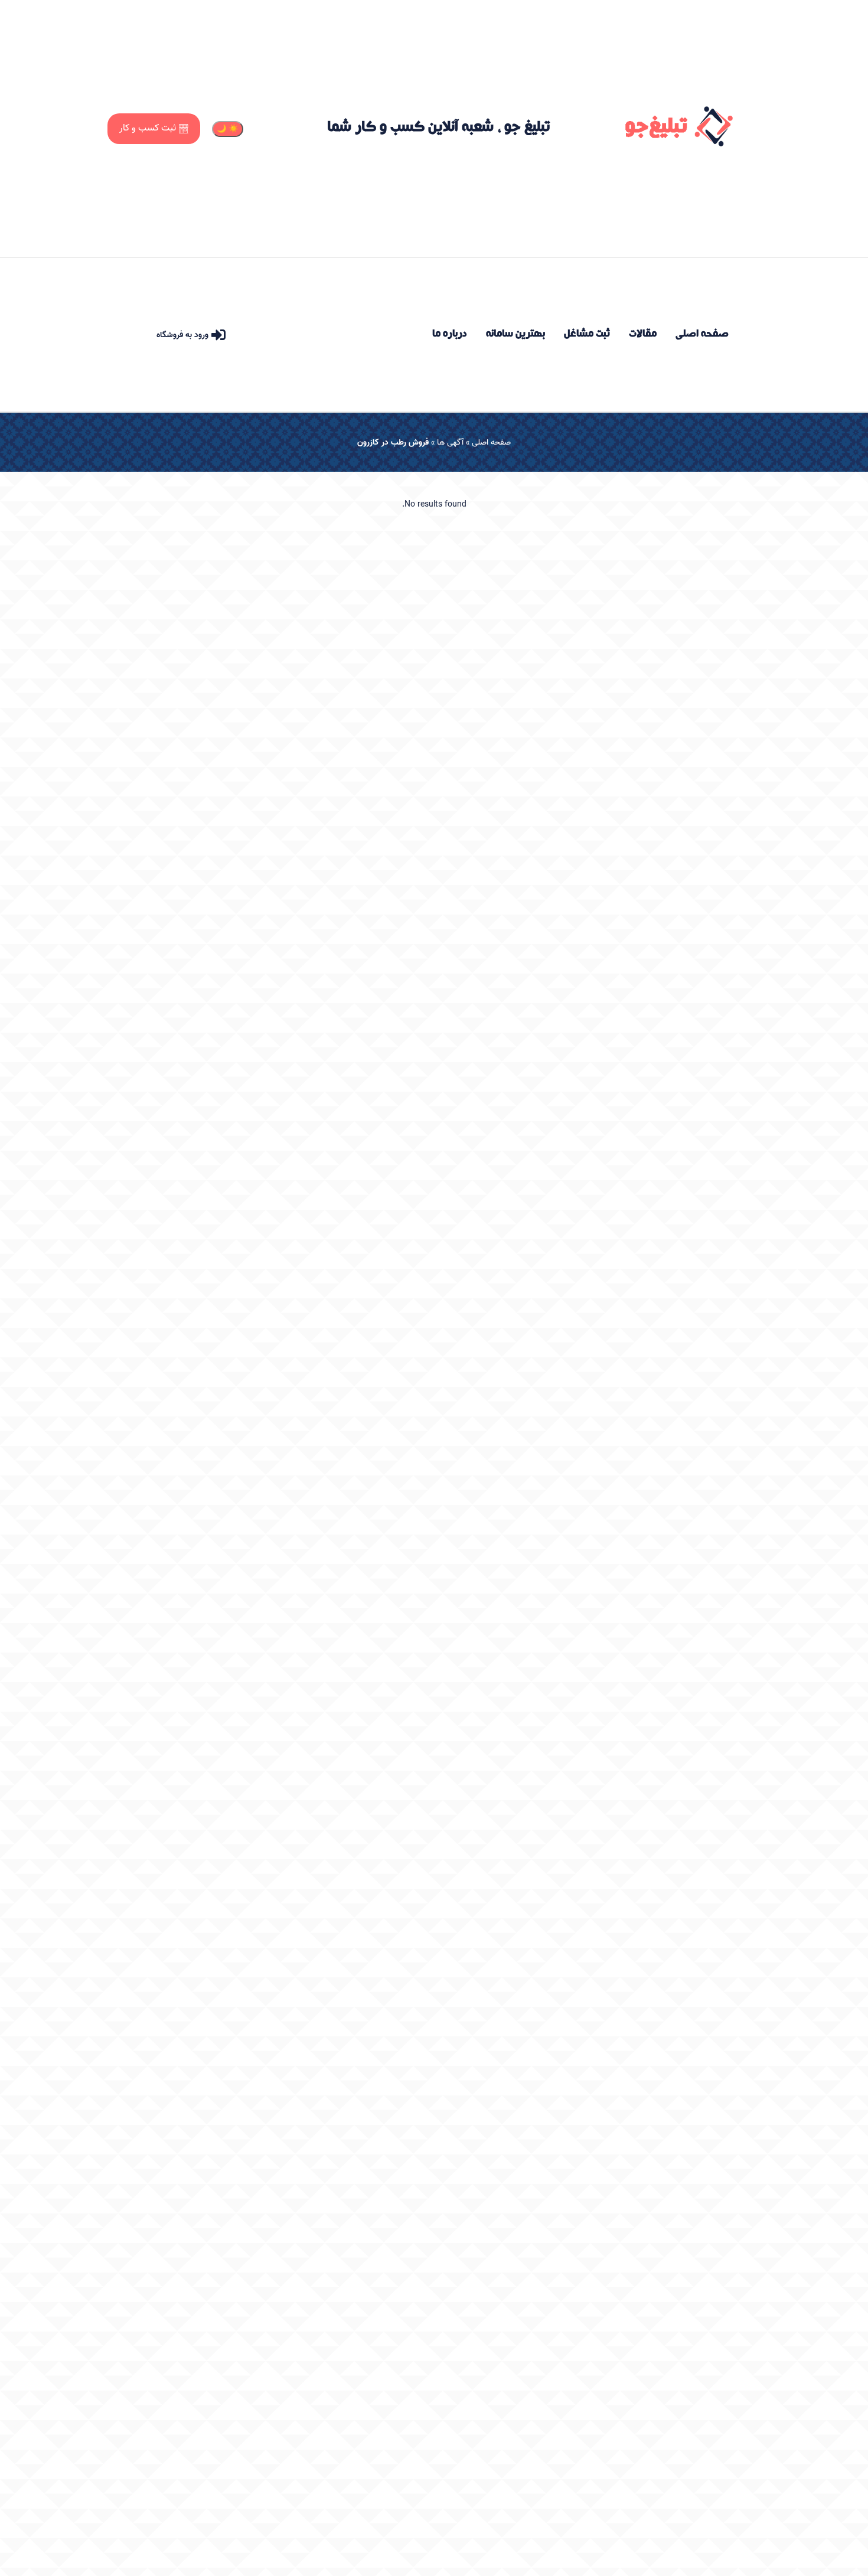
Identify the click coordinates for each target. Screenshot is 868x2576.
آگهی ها (450, 443)
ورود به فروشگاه (182, 335)
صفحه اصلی (491, 443)
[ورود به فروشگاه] (218, 335)
